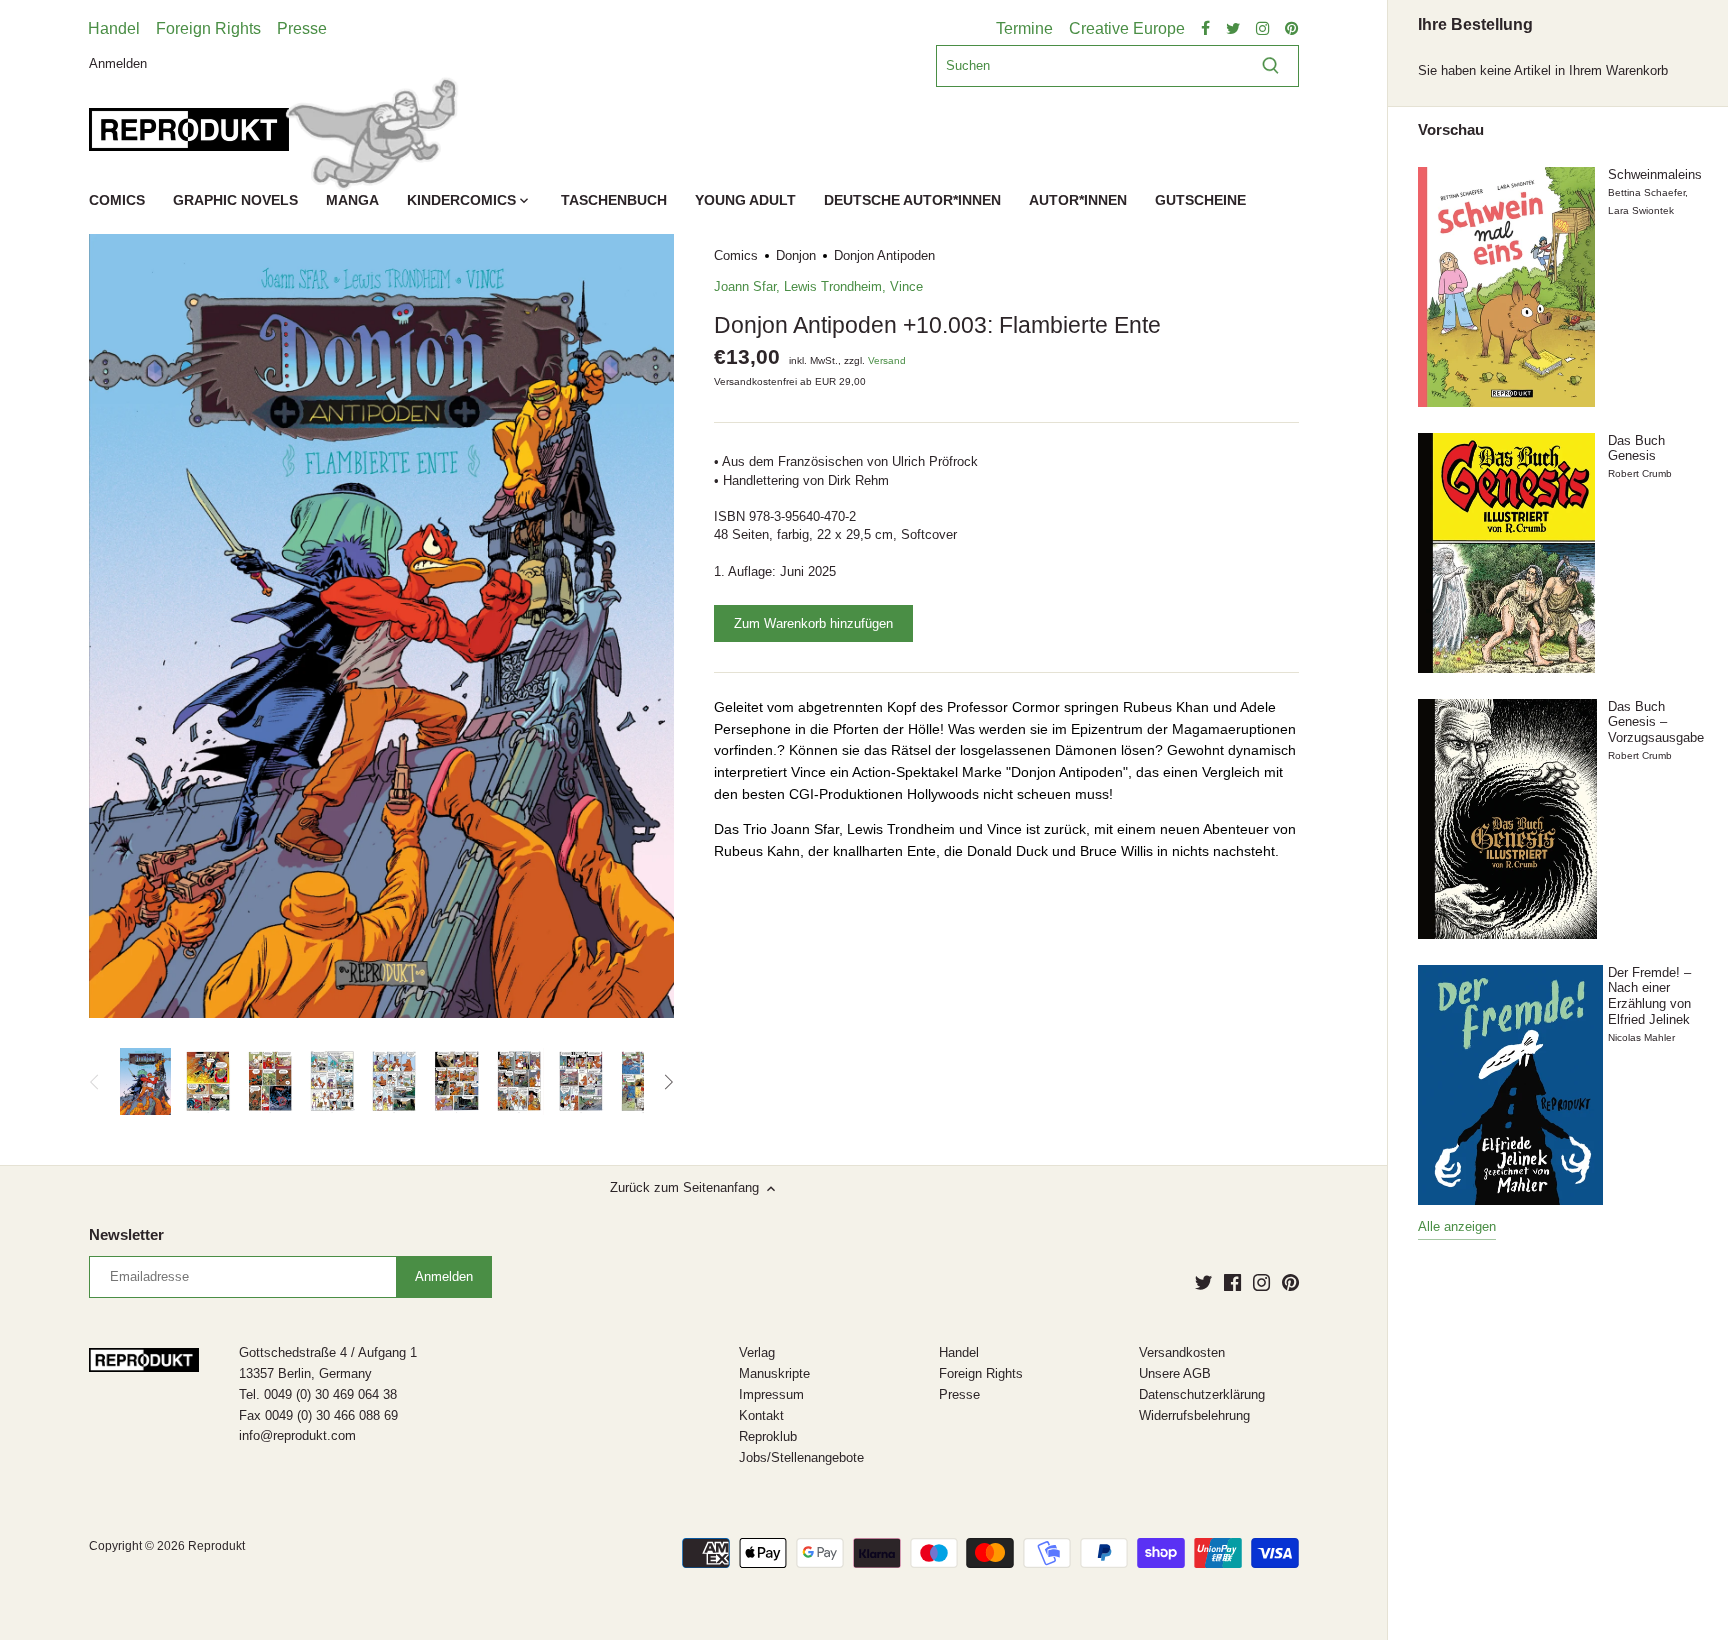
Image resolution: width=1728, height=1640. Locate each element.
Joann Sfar (745, 286)
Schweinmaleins (1655, 174)
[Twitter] (1203, 1282)
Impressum (771, 1394)
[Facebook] (1232, 1282)
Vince (906, 286)
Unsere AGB (1175, 1373)
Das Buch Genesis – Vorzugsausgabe (1656, 722)
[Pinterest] (1290, 1282)
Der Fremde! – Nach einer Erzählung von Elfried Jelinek (1649, 996)
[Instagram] (1261, 1282)
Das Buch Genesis (1636, 448)
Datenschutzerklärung (1202, 1394)
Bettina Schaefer (1646, 192)
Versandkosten (1182, 1352)
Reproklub (768, 1436)
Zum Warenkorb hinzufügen (813, 623)
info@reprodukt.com (297, 1435)
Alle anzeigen (1457, 1226)
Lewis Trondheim (833, 286)
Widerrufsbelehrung (1194, 1415)
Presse (302, 28)
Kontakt (761, 1415)
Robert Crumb (1640, 473)
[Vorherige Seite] (95, 1082)
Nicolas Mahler (1641, 1037)
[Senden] (1270, 66)
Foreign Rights (208, 28)
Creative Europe (1127, 28)
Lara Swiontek (1641, 210)
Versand (887, 360)
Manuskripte (774, 1373)
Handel (114, 28)
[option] (145, 1082)
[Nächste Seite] (668, 1082)
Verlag (757, 1352)
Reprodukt (216, 1545)
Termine (1024, 28)
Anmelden (118, 62)
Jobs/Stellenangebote (801, 1457)
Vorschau (1451, 130)
